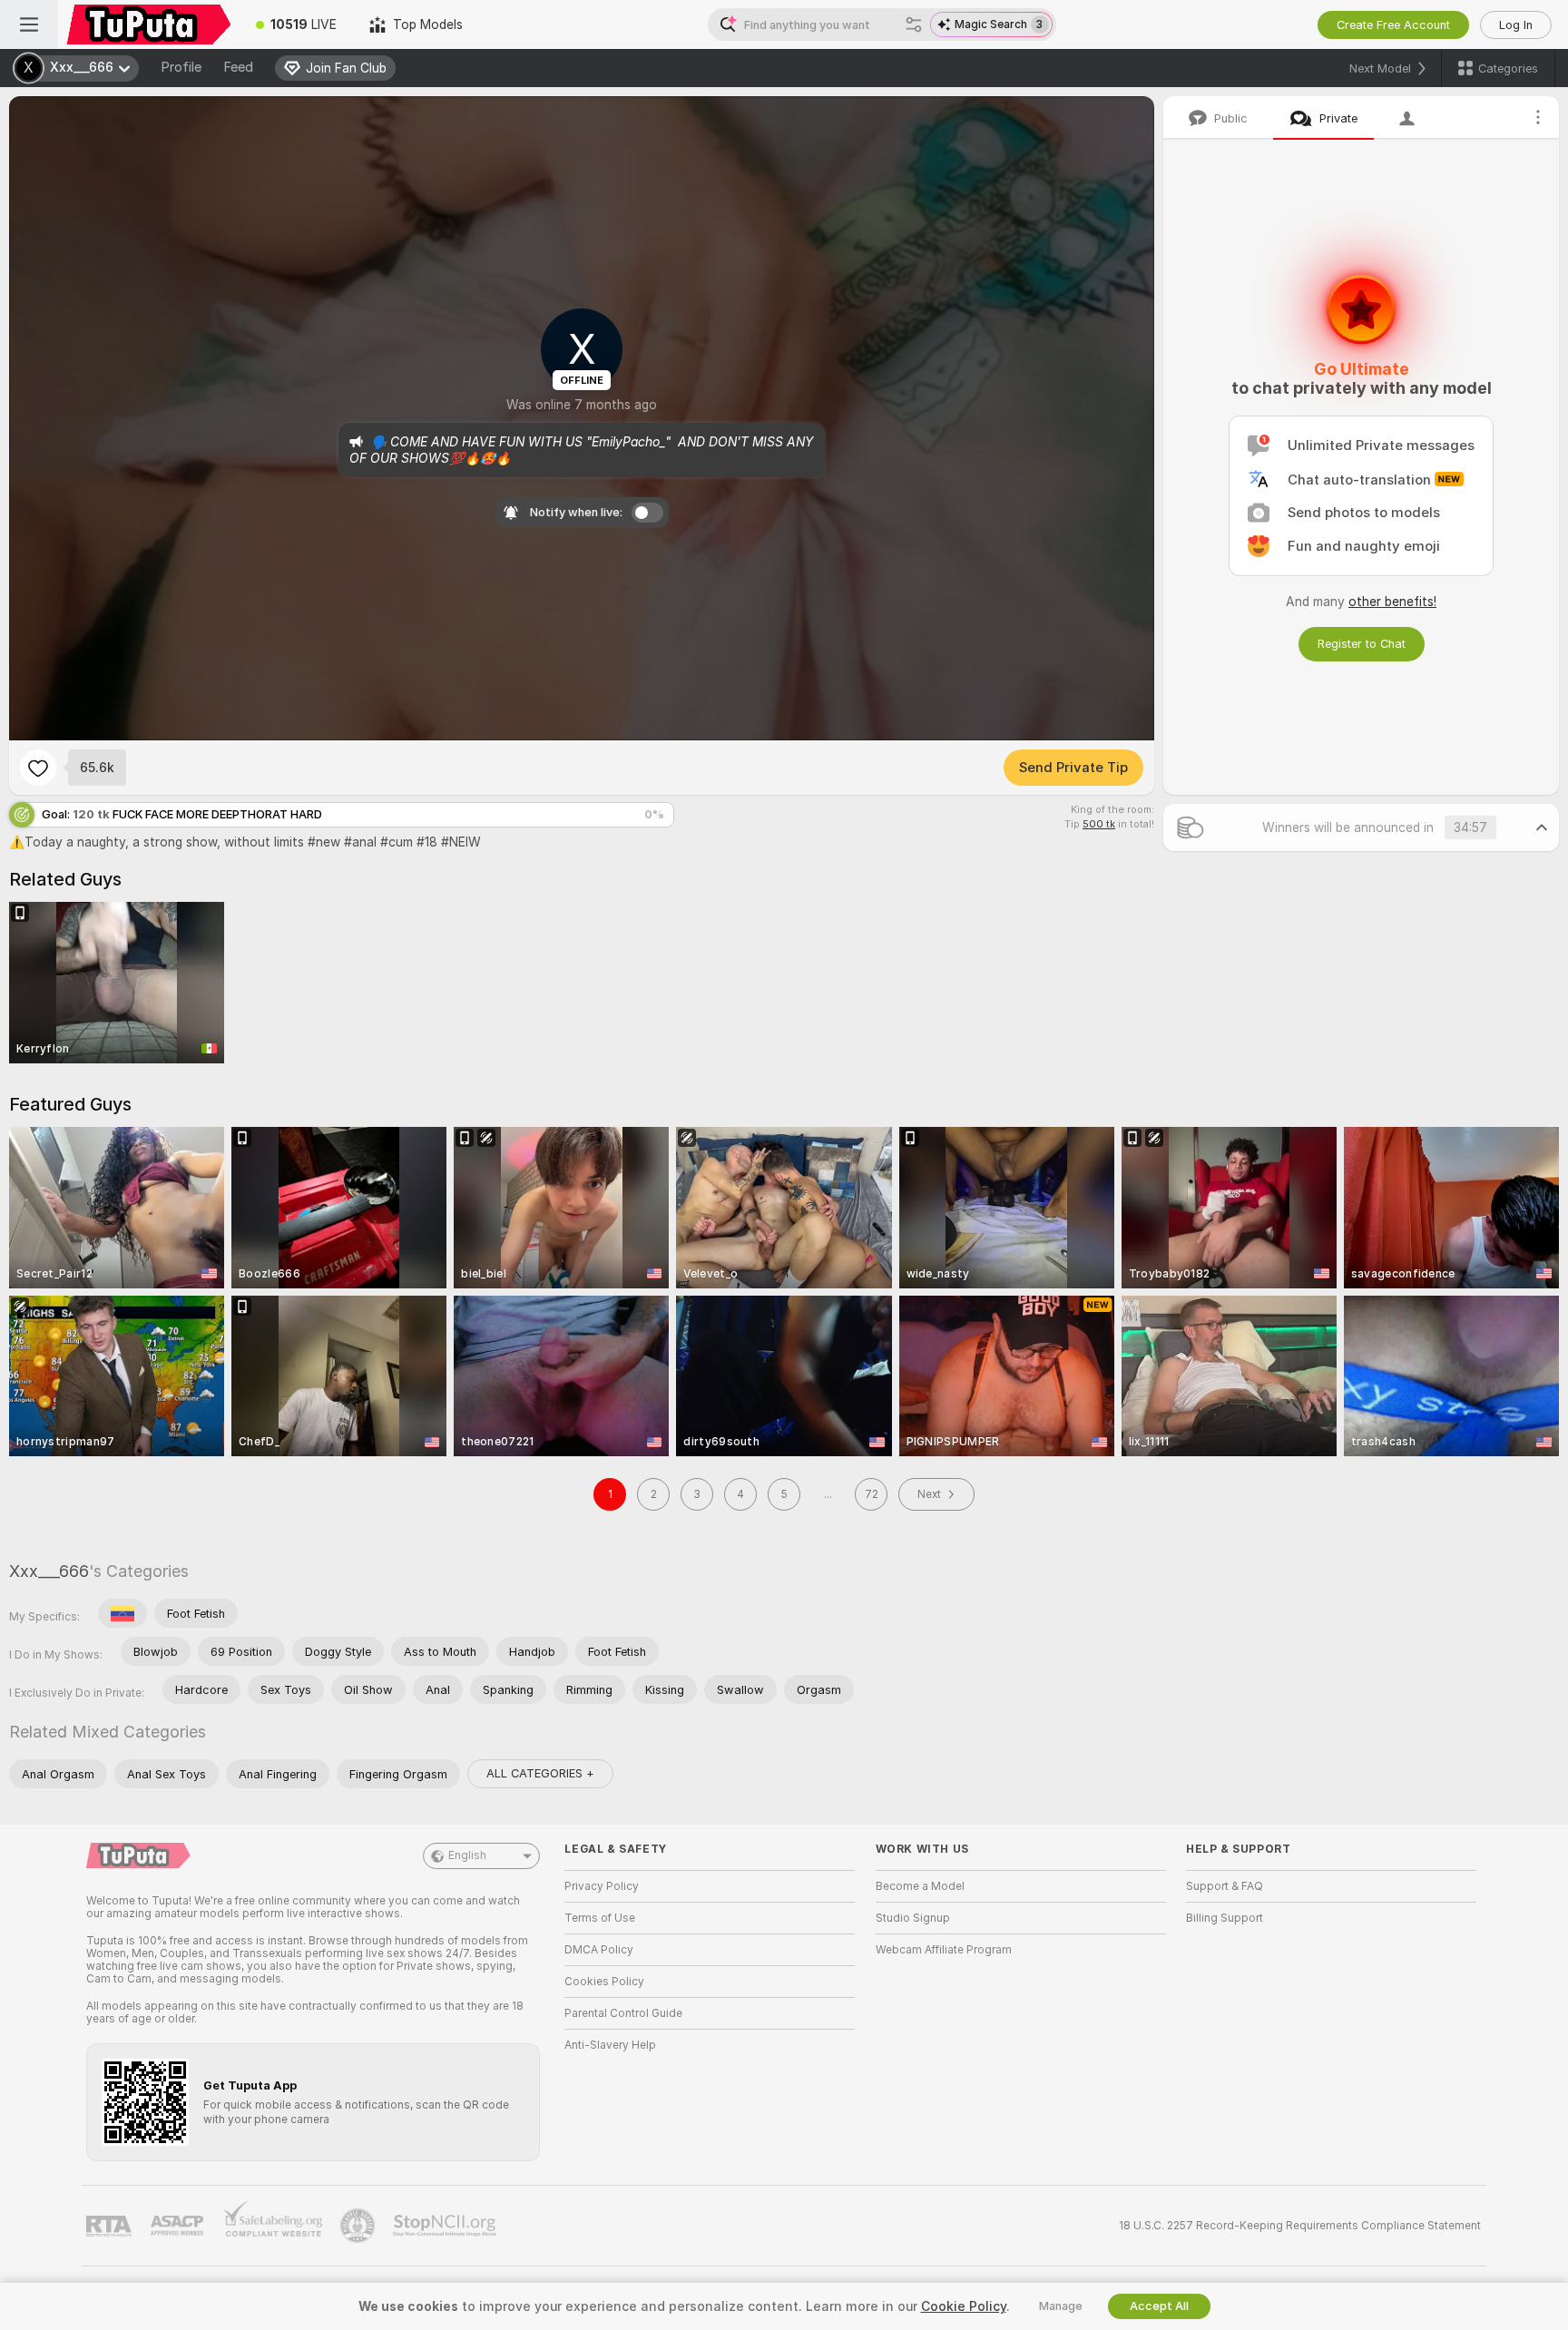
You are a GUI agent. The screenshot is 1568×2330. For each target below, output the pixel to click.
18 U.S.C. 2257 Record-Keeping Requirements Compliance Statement (1300, 2226)
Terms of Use (600, 1918)
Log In (1516, 25)
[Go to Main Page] (149, 24)
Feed (238, 67)
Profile (181, 67)
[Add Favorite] (38, 768)
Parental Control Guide (623, 2013)
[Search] (914, 24)
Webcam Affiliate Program (944, 1950)
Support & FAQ (1225, 1886)
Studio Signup (913, 1918)
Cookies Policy (604, 1982)
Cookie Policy (964, 2306)
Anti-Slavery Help (610, 2045)
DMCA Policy (599, 1950)
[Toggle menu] (29, 24)
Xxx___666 (49, 1571)
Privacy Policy (602, 1886)
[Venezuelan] (122, 1613)
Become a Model (920, 1886)
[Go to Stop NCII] (446, 2226)
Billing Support (1225, 1918)
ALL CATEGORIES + (540, 1773)
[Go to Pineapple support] (359, 2226)
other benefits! (1392, 602)
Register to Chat (1362, 644)
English (467, 1855)
